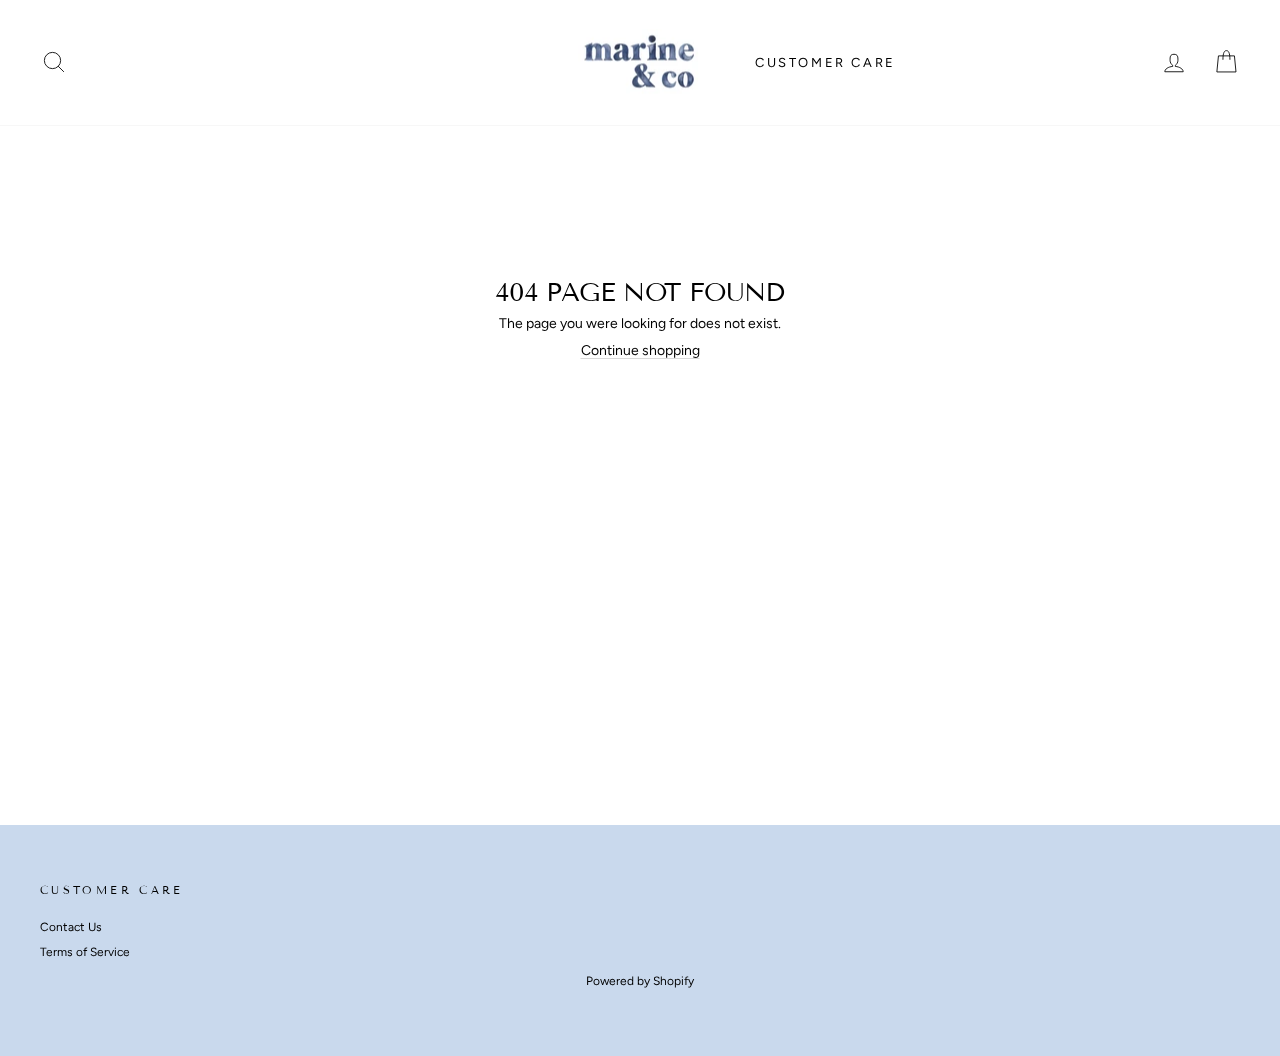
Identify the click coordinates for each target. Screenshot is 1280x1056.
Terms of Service (85, 952)
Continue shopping (640, 350)
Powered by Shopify (640, 981)
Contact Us (71, 927)
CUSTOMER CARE (825, 62)
